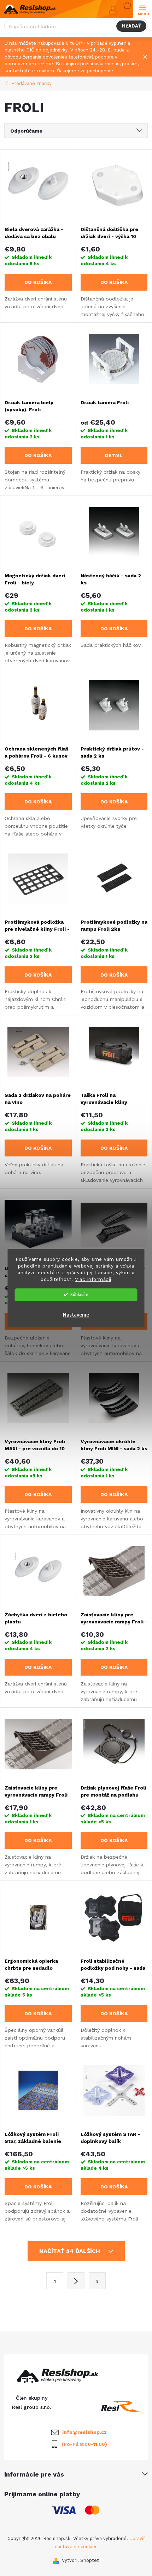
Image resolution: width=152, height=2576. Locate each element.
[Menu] (143, 9)
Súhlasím (79, 1295)
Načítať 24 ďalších (71, 2251)
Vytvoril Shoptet (80, 2560)
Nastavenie (76, 1315)
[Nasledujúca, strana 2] (76, 2281)
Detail (114, 455)
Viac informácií (93, 1279)
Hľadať (131, 26)
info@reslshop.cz (84, 2432)
